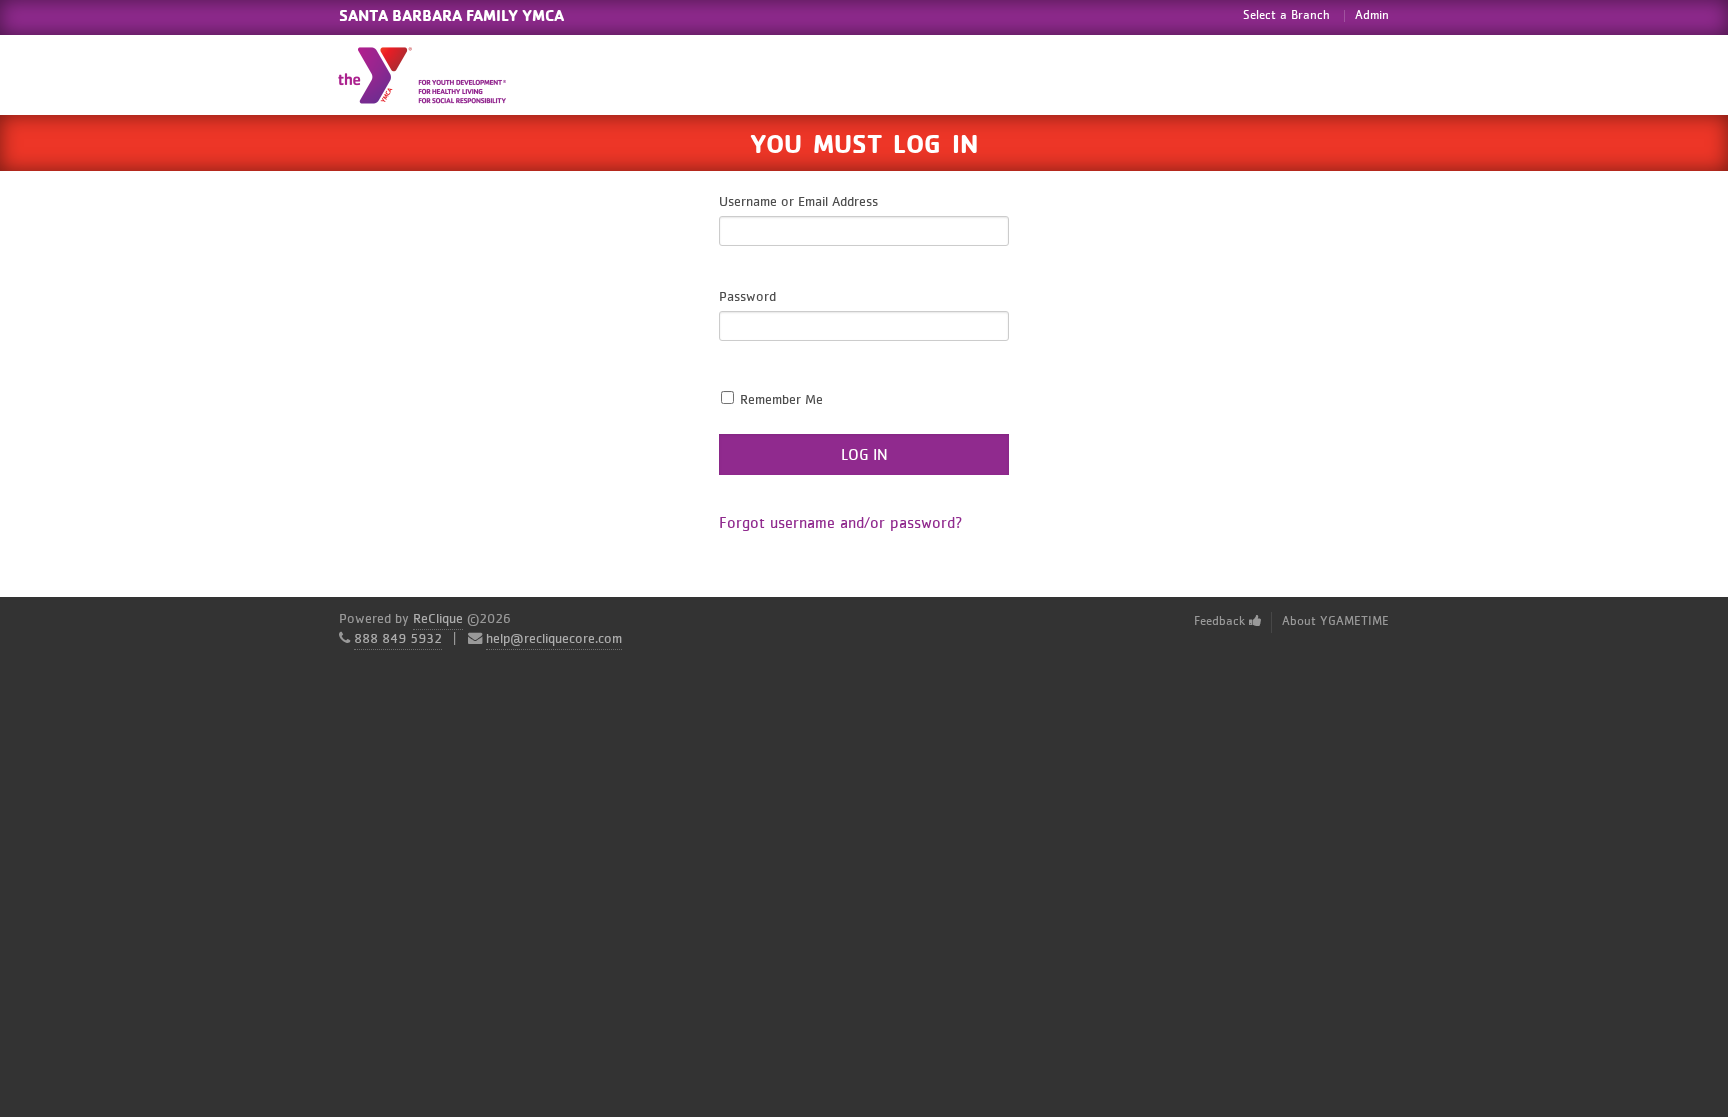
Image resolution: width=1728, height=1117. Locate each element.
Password (747, 297)
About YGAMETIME (1335, 621)
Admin (1372, 15)
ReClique (438, 619)
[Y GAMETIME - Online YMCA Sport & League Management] (439, 75)
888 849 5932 (398, 639)
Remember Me (779, 400)
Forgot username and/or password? (841, 523)
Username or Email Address (798, 202)
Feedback (1221, 621)
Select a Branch (1286, 15)
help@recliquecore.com (554, 639)
